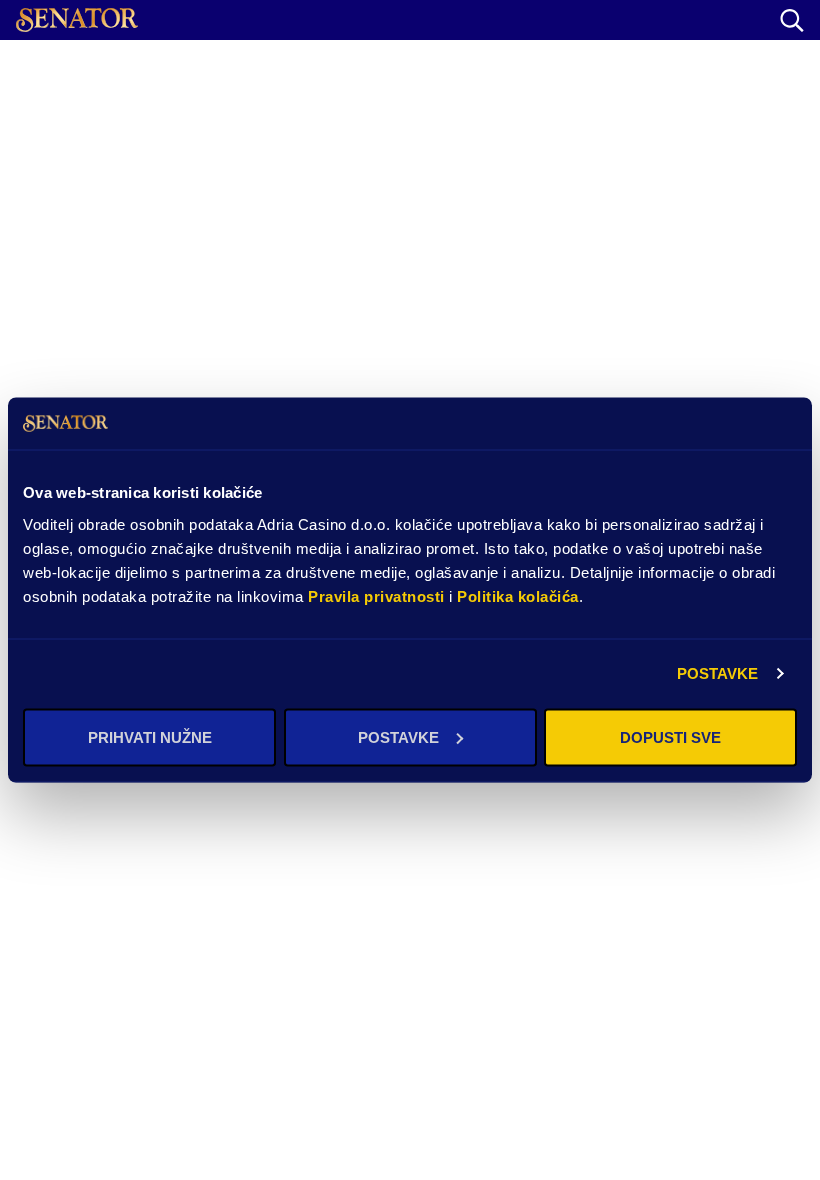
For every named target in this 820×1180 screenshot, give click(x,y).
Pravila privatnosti (376, 595)
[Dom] (77, 20)
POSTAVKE (718, 673)
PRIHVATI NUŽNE (150, 736)
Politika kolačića (518, 595)
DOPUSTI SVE (670, 736)
